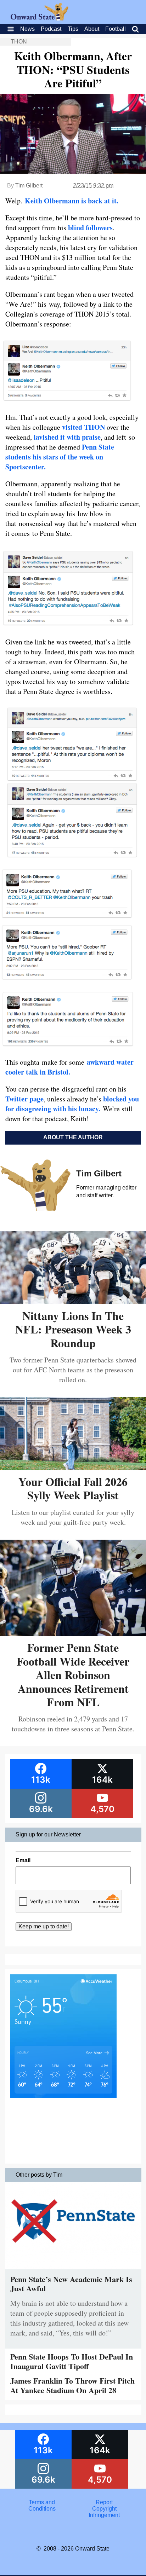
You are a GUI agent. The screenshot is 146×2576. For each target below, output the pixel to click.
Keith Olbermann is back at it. (72, 201)
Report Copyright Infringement (104, 2509)
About (92, 29)
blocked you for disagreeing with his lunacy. (72, 1104)
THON (19, 42)
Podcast (51, 29)
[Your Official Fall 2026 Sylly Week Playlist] (73, 1467)
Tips (73, 29)
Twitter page (24, 1099)
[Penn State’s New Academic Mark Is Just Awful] (73, 2271)
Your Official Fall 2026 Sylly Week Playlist (73, 1488)
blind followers (90, 228)
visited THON (83, 427)
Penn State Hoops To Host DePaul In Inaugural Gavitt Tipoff (72, 2361)
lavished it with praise (67, 437)
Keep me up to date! (44, 1926)
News (27, 29)
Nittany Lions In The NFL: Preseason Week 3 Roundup (73, 1329)
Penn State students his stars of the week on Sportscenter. (60, 457)
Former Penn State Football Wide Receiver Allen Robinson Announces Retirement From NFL (73, 1675)
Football (116, 29)
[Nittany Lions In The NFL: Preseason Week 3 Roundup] (73, 1301)
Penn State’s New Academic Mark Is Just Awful (71, 2284)
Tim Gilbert (29, 186)
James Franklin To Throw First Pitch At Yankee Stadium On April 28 (72, 2385)
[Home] (40, 19)
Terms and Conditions (42, 2505)
